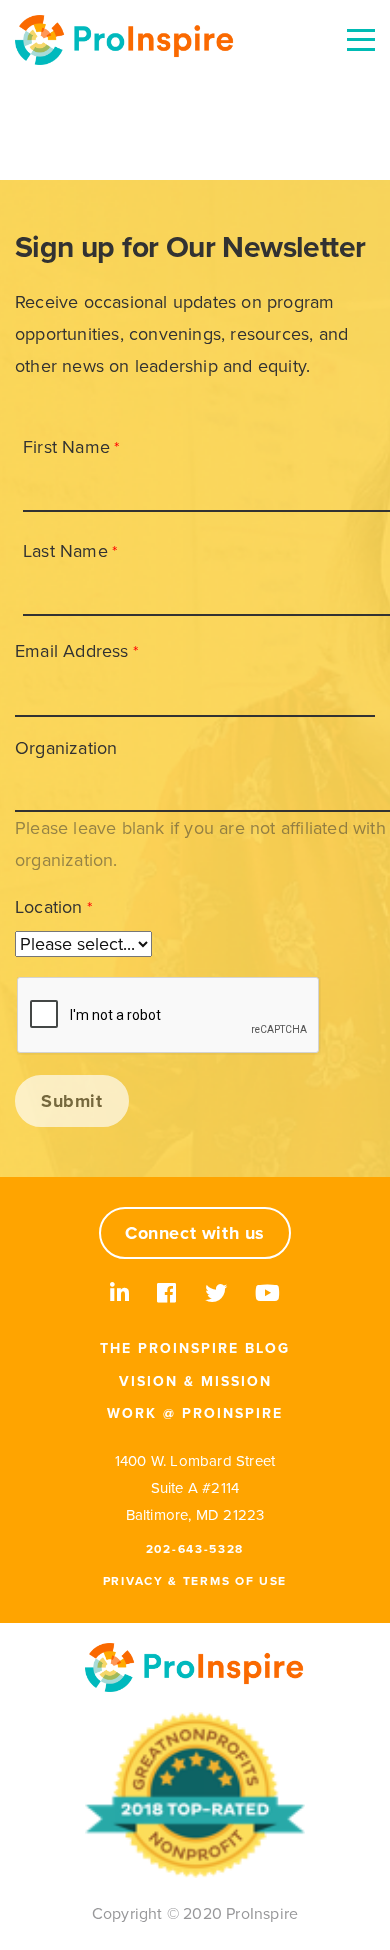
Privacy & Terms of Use (195, 1581)
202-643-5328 (195, 1549)
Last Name (65, 551)
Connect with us (195, 1233)
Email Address (72, 651)
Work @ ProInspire (195, 1413)
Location (49, 907)
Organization (66, 748)
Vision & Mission (195, 1381)
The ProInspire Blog (195, 1348)
